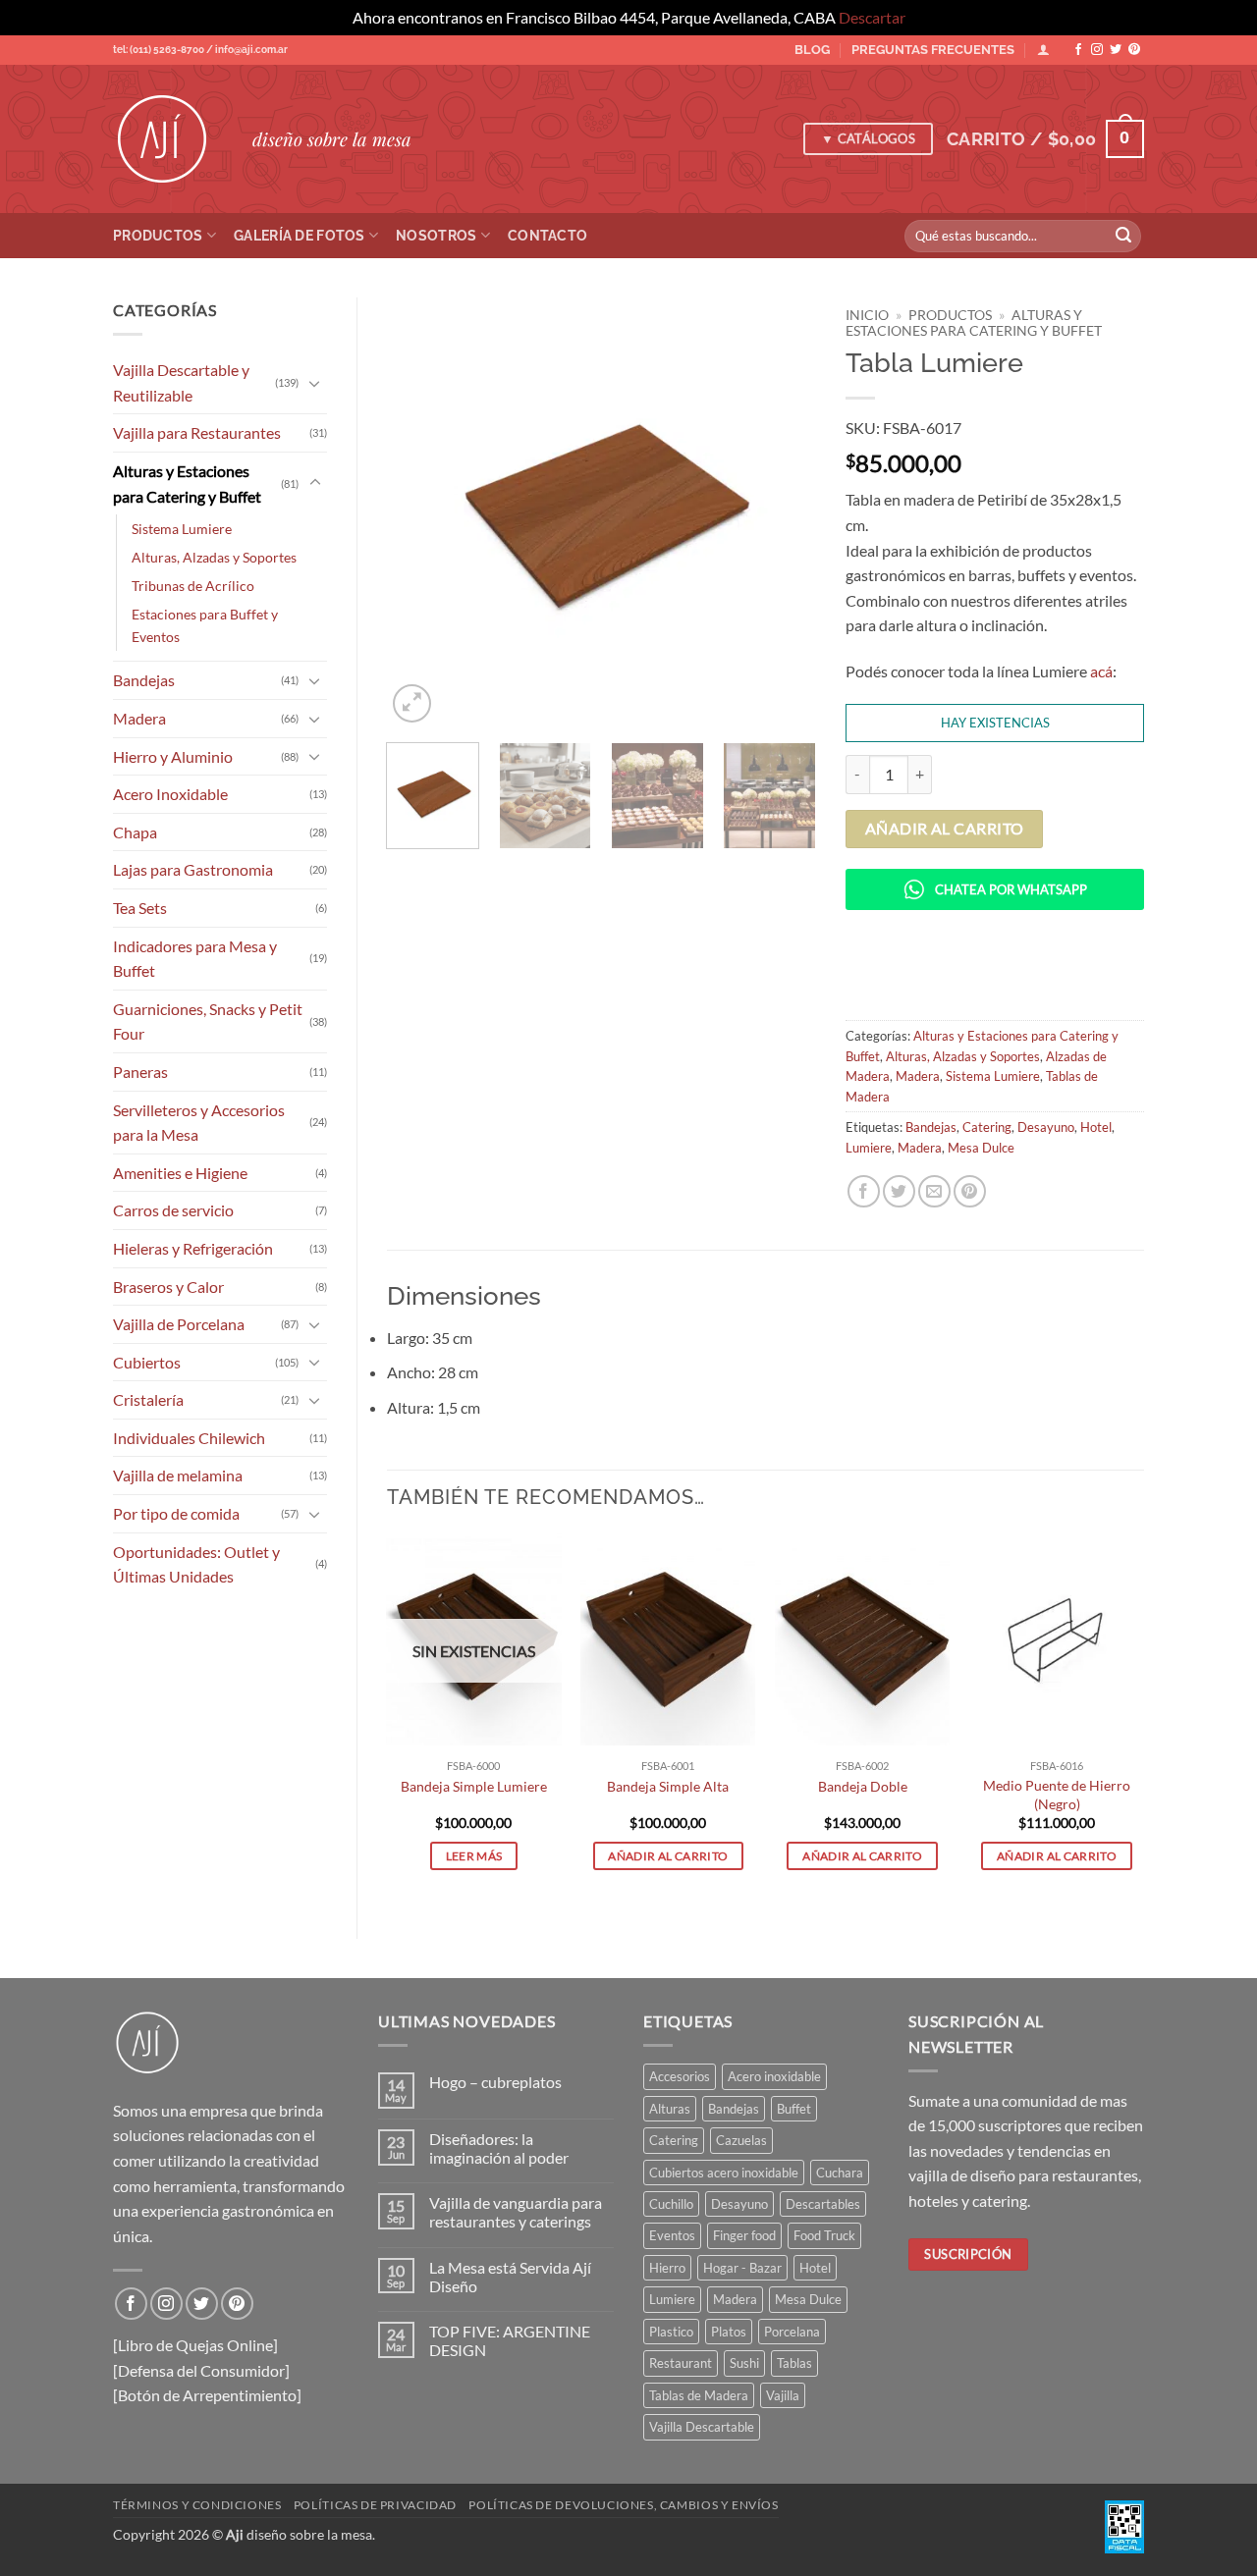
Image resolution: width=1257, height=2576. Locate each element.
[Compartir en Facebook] (864, 1191)
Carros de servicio (173, 1210)
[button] (1045, 139)
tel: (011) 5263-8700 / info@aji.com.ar (200, 50)
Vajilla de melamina (178, 1475)
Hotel (1096, 1127)
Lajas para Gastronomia (193, 869)
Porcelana (792, 2332)
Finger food (744, 2235)
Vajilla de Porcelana (179, 1324)
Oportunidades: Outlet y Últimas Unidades (196, 1564)
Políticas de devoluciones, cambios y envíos (623, 2505)
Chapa (135, 832)
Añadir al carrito (945, 829)
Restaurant (681, 2363)
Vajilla (783, 2395)
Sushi (744, 2363)
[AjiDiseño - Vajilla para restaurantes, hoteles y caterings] (168, 139)
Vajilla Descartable (702, 2427)
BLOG (812, 50)
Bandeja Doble (863, 1786)
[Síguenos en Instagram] (1097, 50)
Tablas (794, 2363)
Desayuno (1046, 1127)
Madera (139, 718)
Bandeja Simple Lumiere (474, 1786)
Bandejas (144, 680)
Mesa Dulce (981, 1148)
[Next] (783, 512)
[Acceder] (1043, 50)
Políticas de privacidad (375, 2505)
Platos (729, 2332)
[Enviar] (1123, 236)
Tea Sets (140, 908)
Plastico (671, 2332)
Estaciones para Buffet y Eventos (205, 625)
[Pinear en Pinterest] (970, 1191)
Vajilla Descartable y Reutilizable (181, 382)
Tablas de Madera (699, 2395)
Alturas (670, 2109)
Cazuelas (741, 2140)
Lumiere (869, 1148)
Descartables (823, 2204)
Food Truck (824, 2235)
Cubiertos (147, 1362)
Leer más (474, 1856)
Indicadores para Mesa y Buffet (195, 959)
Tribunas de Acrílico (193, 586)
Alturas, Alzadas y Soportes (214, 557)
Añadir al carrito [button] (668, 1856)
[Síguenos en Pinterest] (1134, 50)
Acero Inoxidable (170, 794)
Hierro (667, 2268)
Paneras (140, 1072)
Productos (158, 235)
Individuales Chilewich (189, 1438)
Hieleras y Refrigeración (193, 1248)
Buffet (794, 2109)
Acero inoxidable (774, 2076)
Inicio (867, 315)
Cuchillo (671, 2204)
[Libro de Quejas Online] (195, 2345)
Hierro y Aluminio (173, 756)
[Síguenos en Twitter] (1116, 50)
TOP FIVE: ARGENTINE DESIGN (510, 2340)
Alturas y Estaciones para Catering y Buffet (187, 483)
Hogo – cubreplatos (495, 2082)
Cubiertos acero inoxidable (724, 2173)
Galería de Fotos (300, 235)
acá (1101, 671)
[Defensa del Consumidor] (201, 2370)
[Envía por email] (934, 1191)
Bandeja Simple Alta (668, 1786)
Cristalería (148, 1399)
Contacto (547, 235)
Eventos (672, 2235)
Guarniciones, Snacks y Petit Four (208, 1021)
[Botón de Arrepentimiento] (207, 2395)
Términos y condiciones (197, 2505)
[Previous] (419, 512)
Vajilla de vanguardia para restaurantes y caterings (516, 2212)
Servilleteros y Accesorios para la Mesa (199, 1123)
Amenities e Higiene (180, 1173)
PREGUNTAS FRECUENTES (933, 50)
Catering (987, 1127)
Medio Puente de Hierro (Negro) (1057, 1795)
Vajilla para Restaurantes (197, 432)
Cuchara (840, 2173)
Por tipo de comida (176, 1513)
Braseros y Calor (168, 1287)
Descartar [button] (872, 17)
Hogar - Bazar (742, 2268)
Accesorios (680, 2076)
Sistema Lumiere (182, 529)
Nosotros (436, 235)
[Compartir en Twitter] (899, 1191)
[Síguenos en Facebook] (1078, 50)
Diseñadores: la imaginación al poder (499, 2148)
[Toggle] (315, 383)
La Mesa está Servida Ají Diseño (510, 2277)
